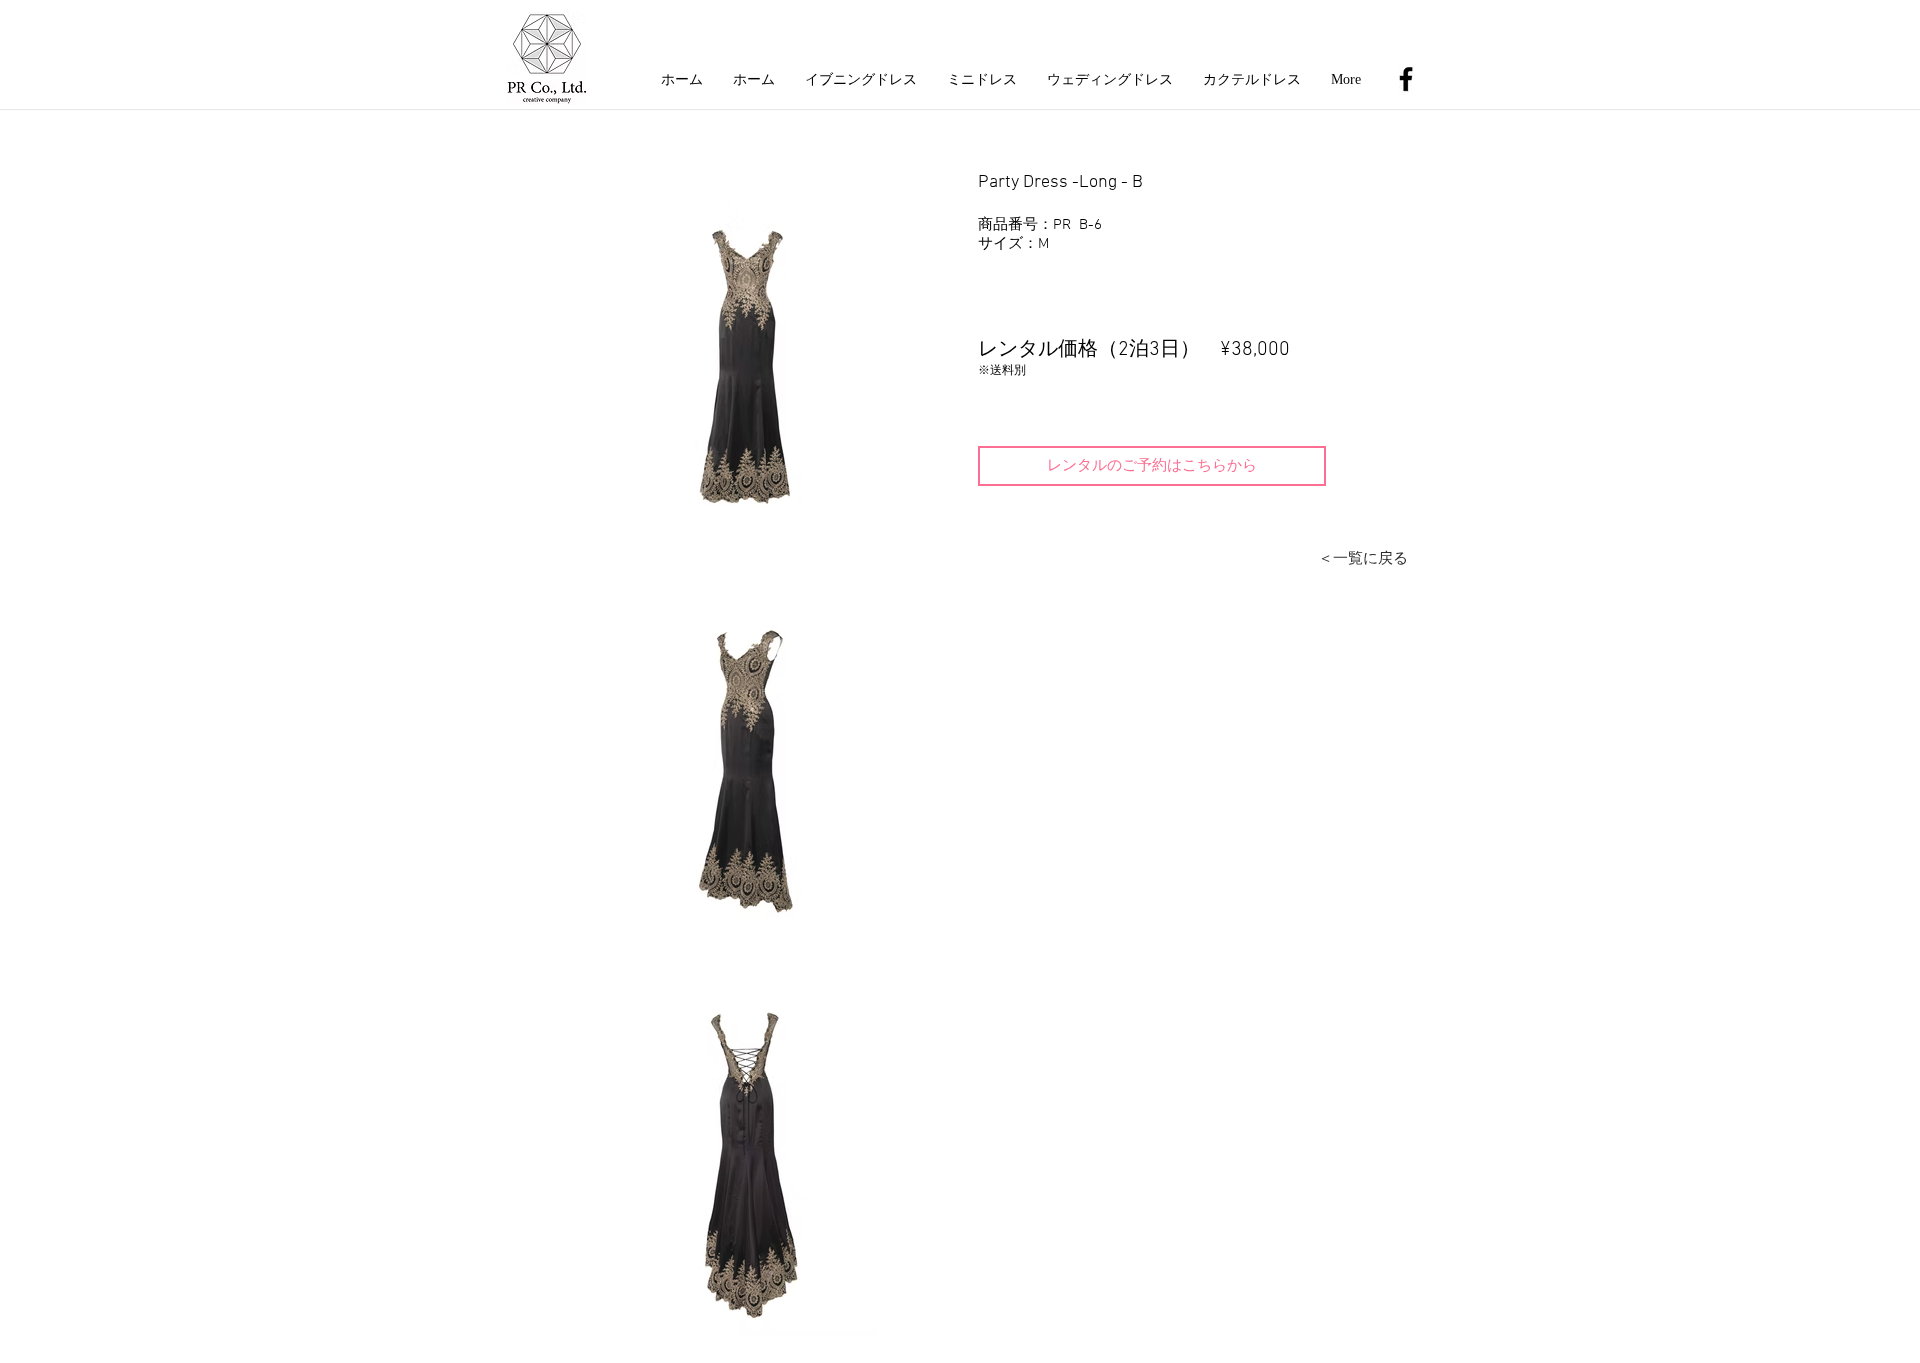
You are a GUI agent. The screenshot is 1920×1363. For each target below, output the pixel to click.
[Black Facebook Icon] (1406, 79)
